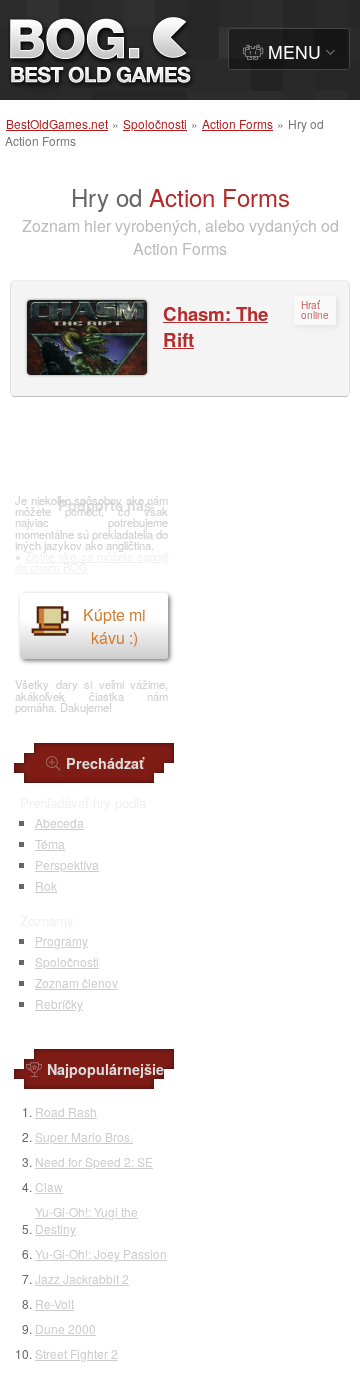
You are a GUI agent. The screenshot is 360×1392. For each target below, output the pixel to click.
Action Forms (237, 123)
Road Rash (66, 1111)
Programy (61, 940)
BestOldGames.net (57, 123)
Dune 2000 (65, 1328)
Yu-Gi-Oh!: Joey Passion (101, 1253)
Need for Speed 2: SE (94, 1161)
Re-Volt (54, 1303)
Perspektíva (67, 864)
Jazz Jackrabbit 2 (82, 1278)
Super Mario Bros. (84, 1136)
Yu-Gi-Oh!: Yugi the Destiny (86, 1220)
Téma (50, 843)
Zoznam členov (76, 982)
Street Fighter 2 (76, 1353)
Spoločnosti (155, 123)
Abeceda (59, 822)
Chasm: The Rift (215, 326)
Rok (46, 885)
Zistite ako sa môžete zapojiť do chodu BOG (91, 561)
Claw (49, 1186)
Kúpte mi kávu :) (114, 626)
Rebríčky (59, 1003)
